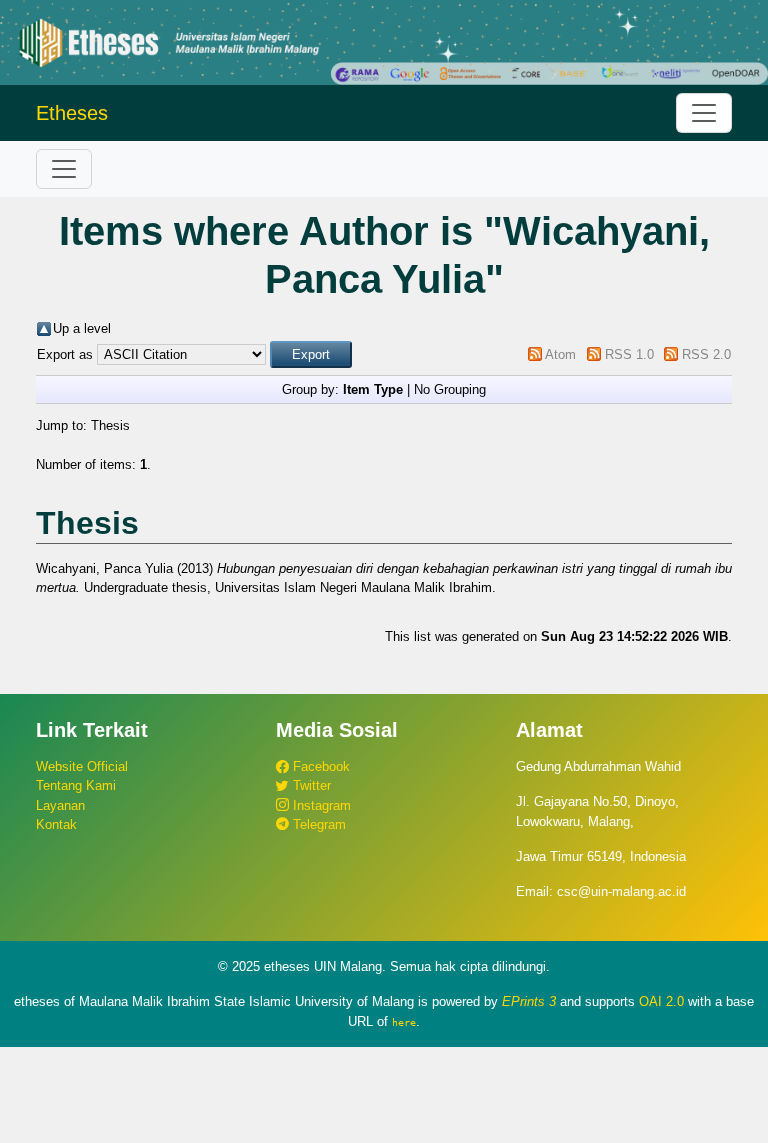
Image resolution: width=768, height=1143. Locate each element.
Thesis (110, 425)
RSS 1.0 (629, 354)
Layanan (60, 805)
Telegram (317, 824)
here (404, 1022)
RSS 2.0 (706, 354)
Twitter (310, 785)
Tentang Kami (76, 785)
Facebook (319, 766)
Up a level (82, 328)
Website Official (82, 766)
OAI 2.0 (661, 1001)
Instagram (320, 805)
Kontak (56, 824)
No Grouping (450, 389)
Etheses (72, 113)
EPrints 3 (529, 1001)
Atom (560, 354)
